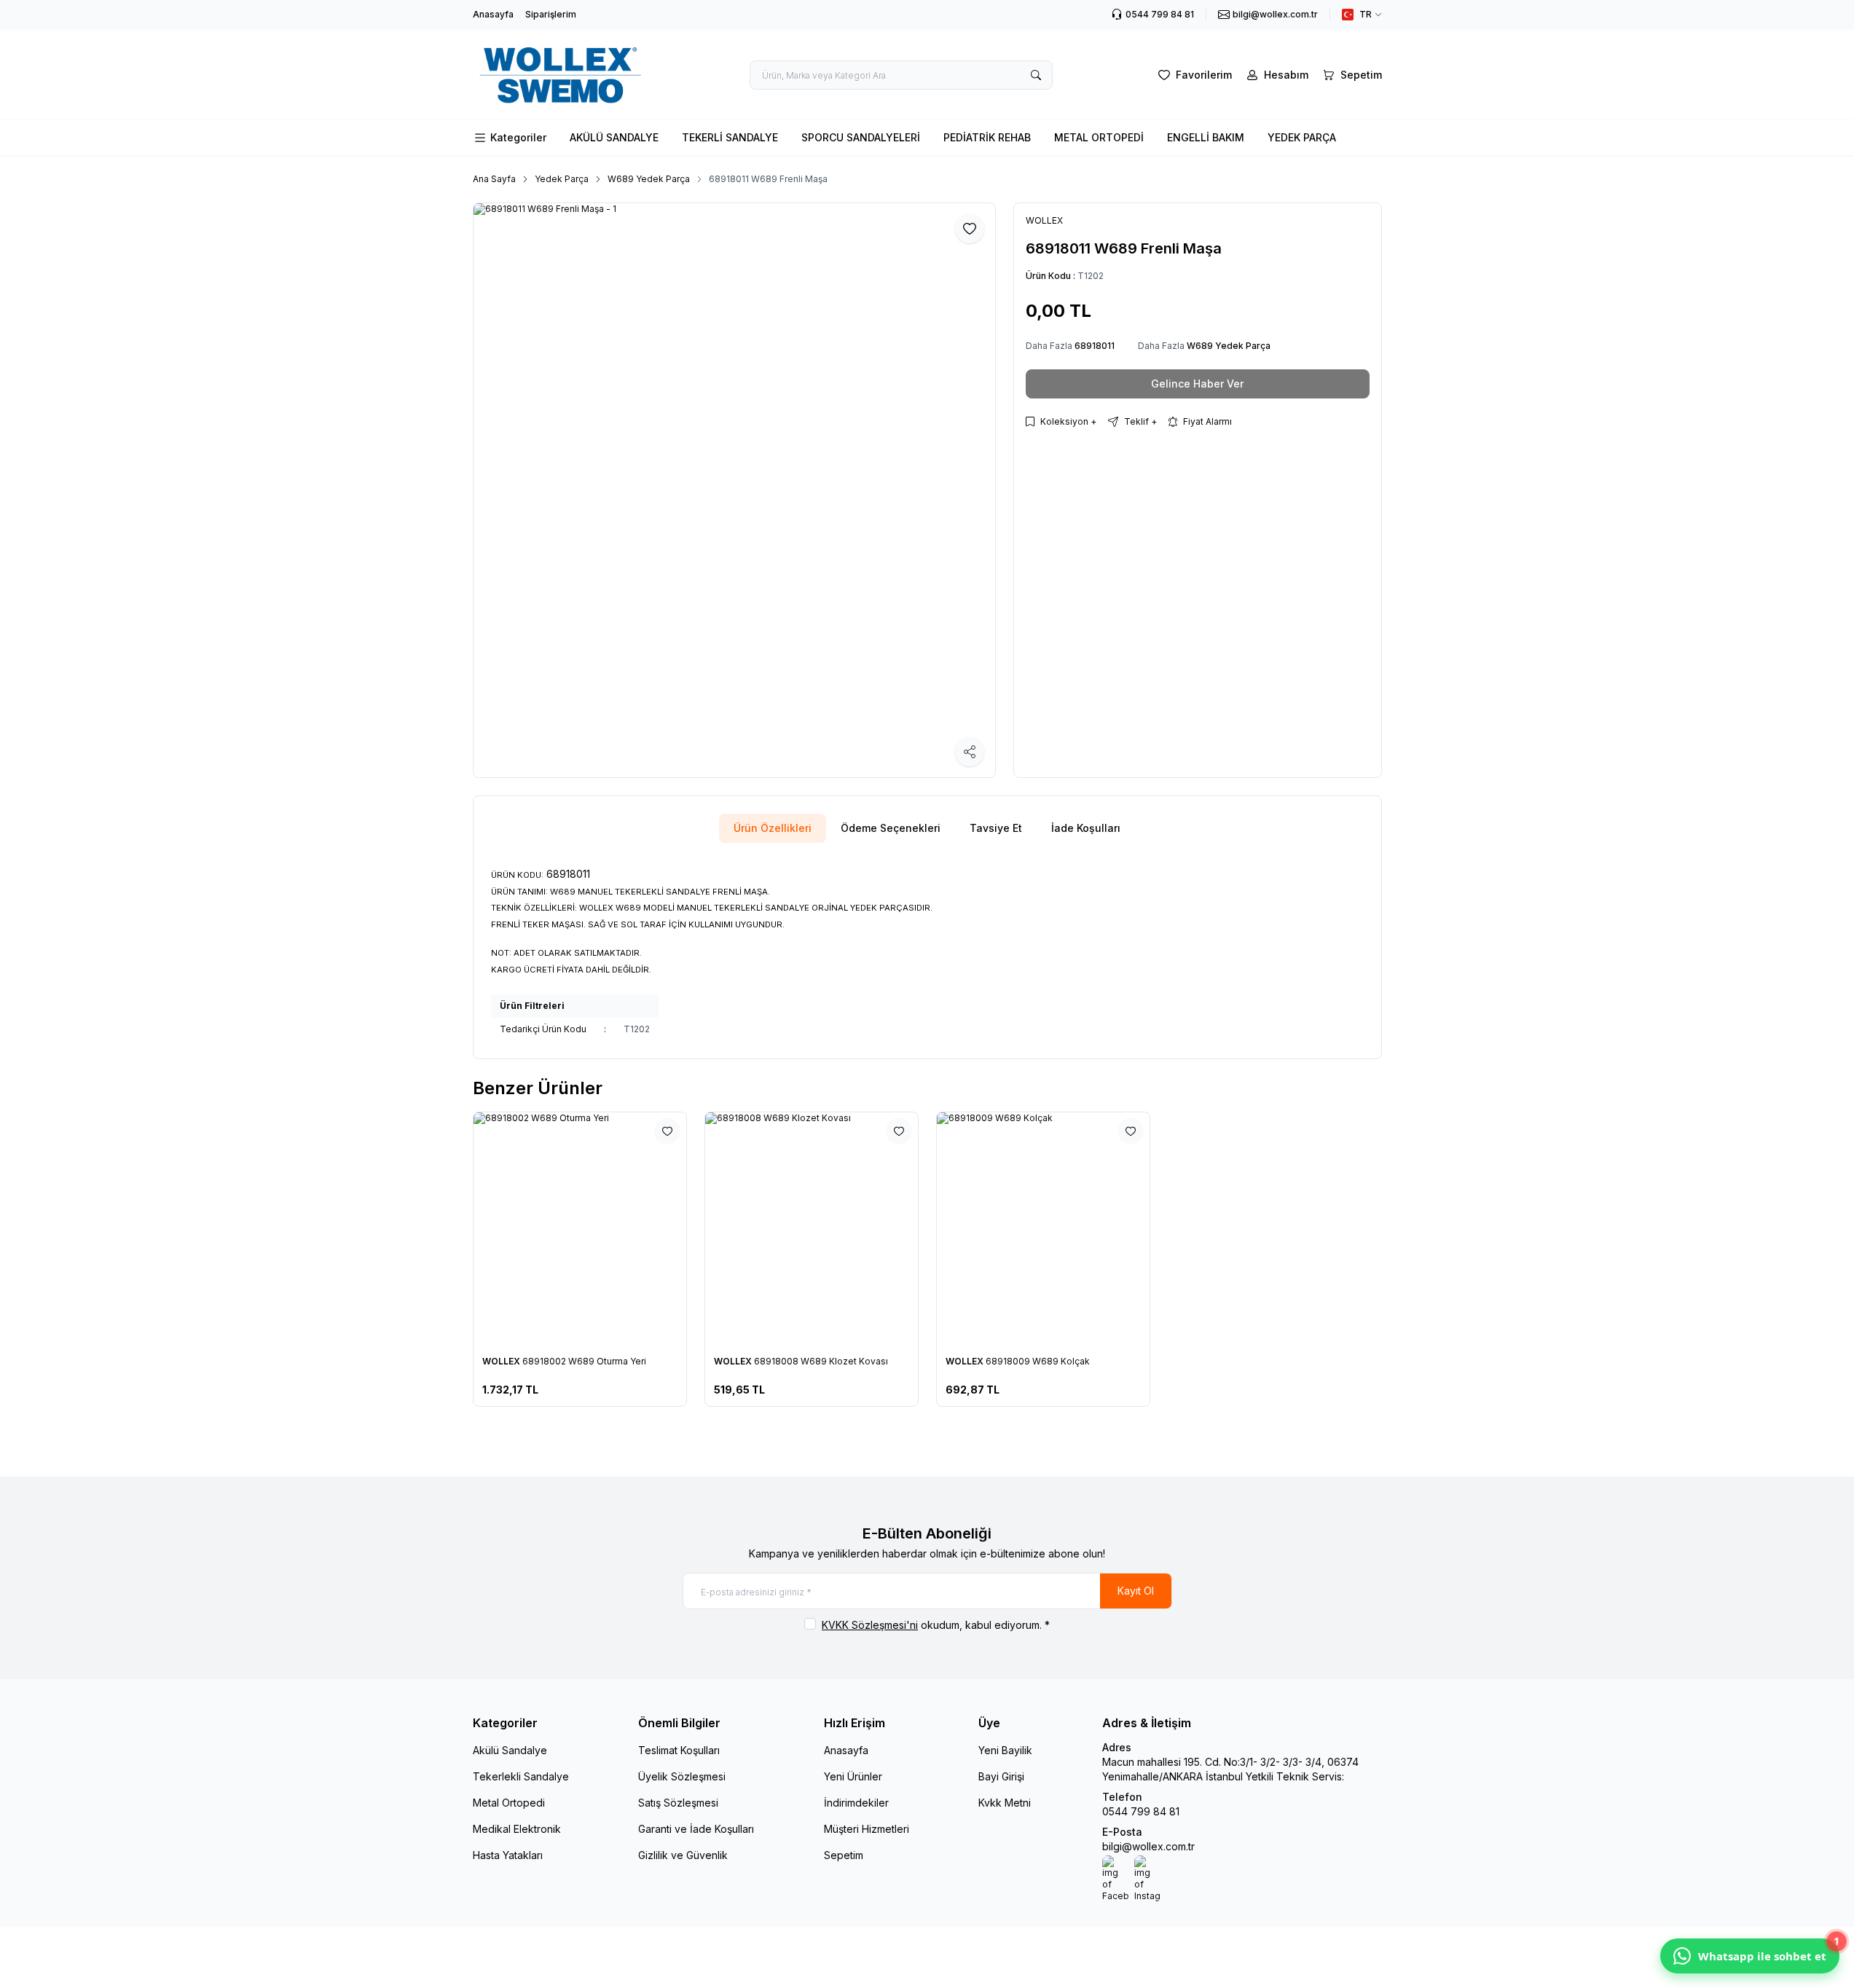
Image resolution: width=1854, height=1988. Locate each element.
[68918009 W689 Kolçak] (1043, 1229)
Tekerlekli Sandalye (521, 1776)
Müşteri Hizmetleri (867, 1829)
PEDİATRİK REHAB (987, 137)
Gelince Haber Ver (1197, 384)
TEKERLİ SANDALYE (730, 137)
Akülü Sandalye (510, 1750)
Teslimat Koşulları (679, 1750)
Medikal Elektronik (517, 1829)
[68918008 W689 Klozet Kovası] (812, 1229)
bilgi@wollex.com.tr (1148, 1846)
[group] (734, 490)
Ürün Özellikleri (773, 828)
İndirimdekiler (856, 1803)
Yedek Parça (562, 179)
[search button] (1036, 75)
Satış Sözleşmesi (678, 1803)
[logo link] (560, 75)
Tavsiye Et (996, 828)
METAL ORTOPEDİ (1099, 137)
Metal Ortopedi (509, 1803)
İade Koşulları (1086, 828)
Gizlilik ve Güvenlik (683, 1855)
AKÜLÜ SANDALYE (614, 137)
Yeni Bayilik (1005, 1750)
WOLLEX (502, 1361)
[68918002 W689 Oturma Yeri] (580, 1229)
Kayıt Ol (1136, 1591)
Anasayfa (493, 14)
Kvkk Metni (1005, 1803)
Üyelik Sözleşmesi (682, 1776)
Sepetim (844, 1855)
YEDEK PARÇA (1302, 137)
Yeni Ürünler (853, 1776)
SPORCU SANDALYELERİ (861, 137)
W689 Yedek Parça (649, 179)
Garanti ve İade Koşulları (696, 1829)
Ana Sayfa (494, 179)
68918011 (1095, 346)
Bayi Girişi (1001, 1776)
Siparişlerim (551, 14)
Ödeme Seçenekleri (891, 828)
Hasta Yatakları (508, 1855)
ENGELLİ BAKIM (1206, 137)
